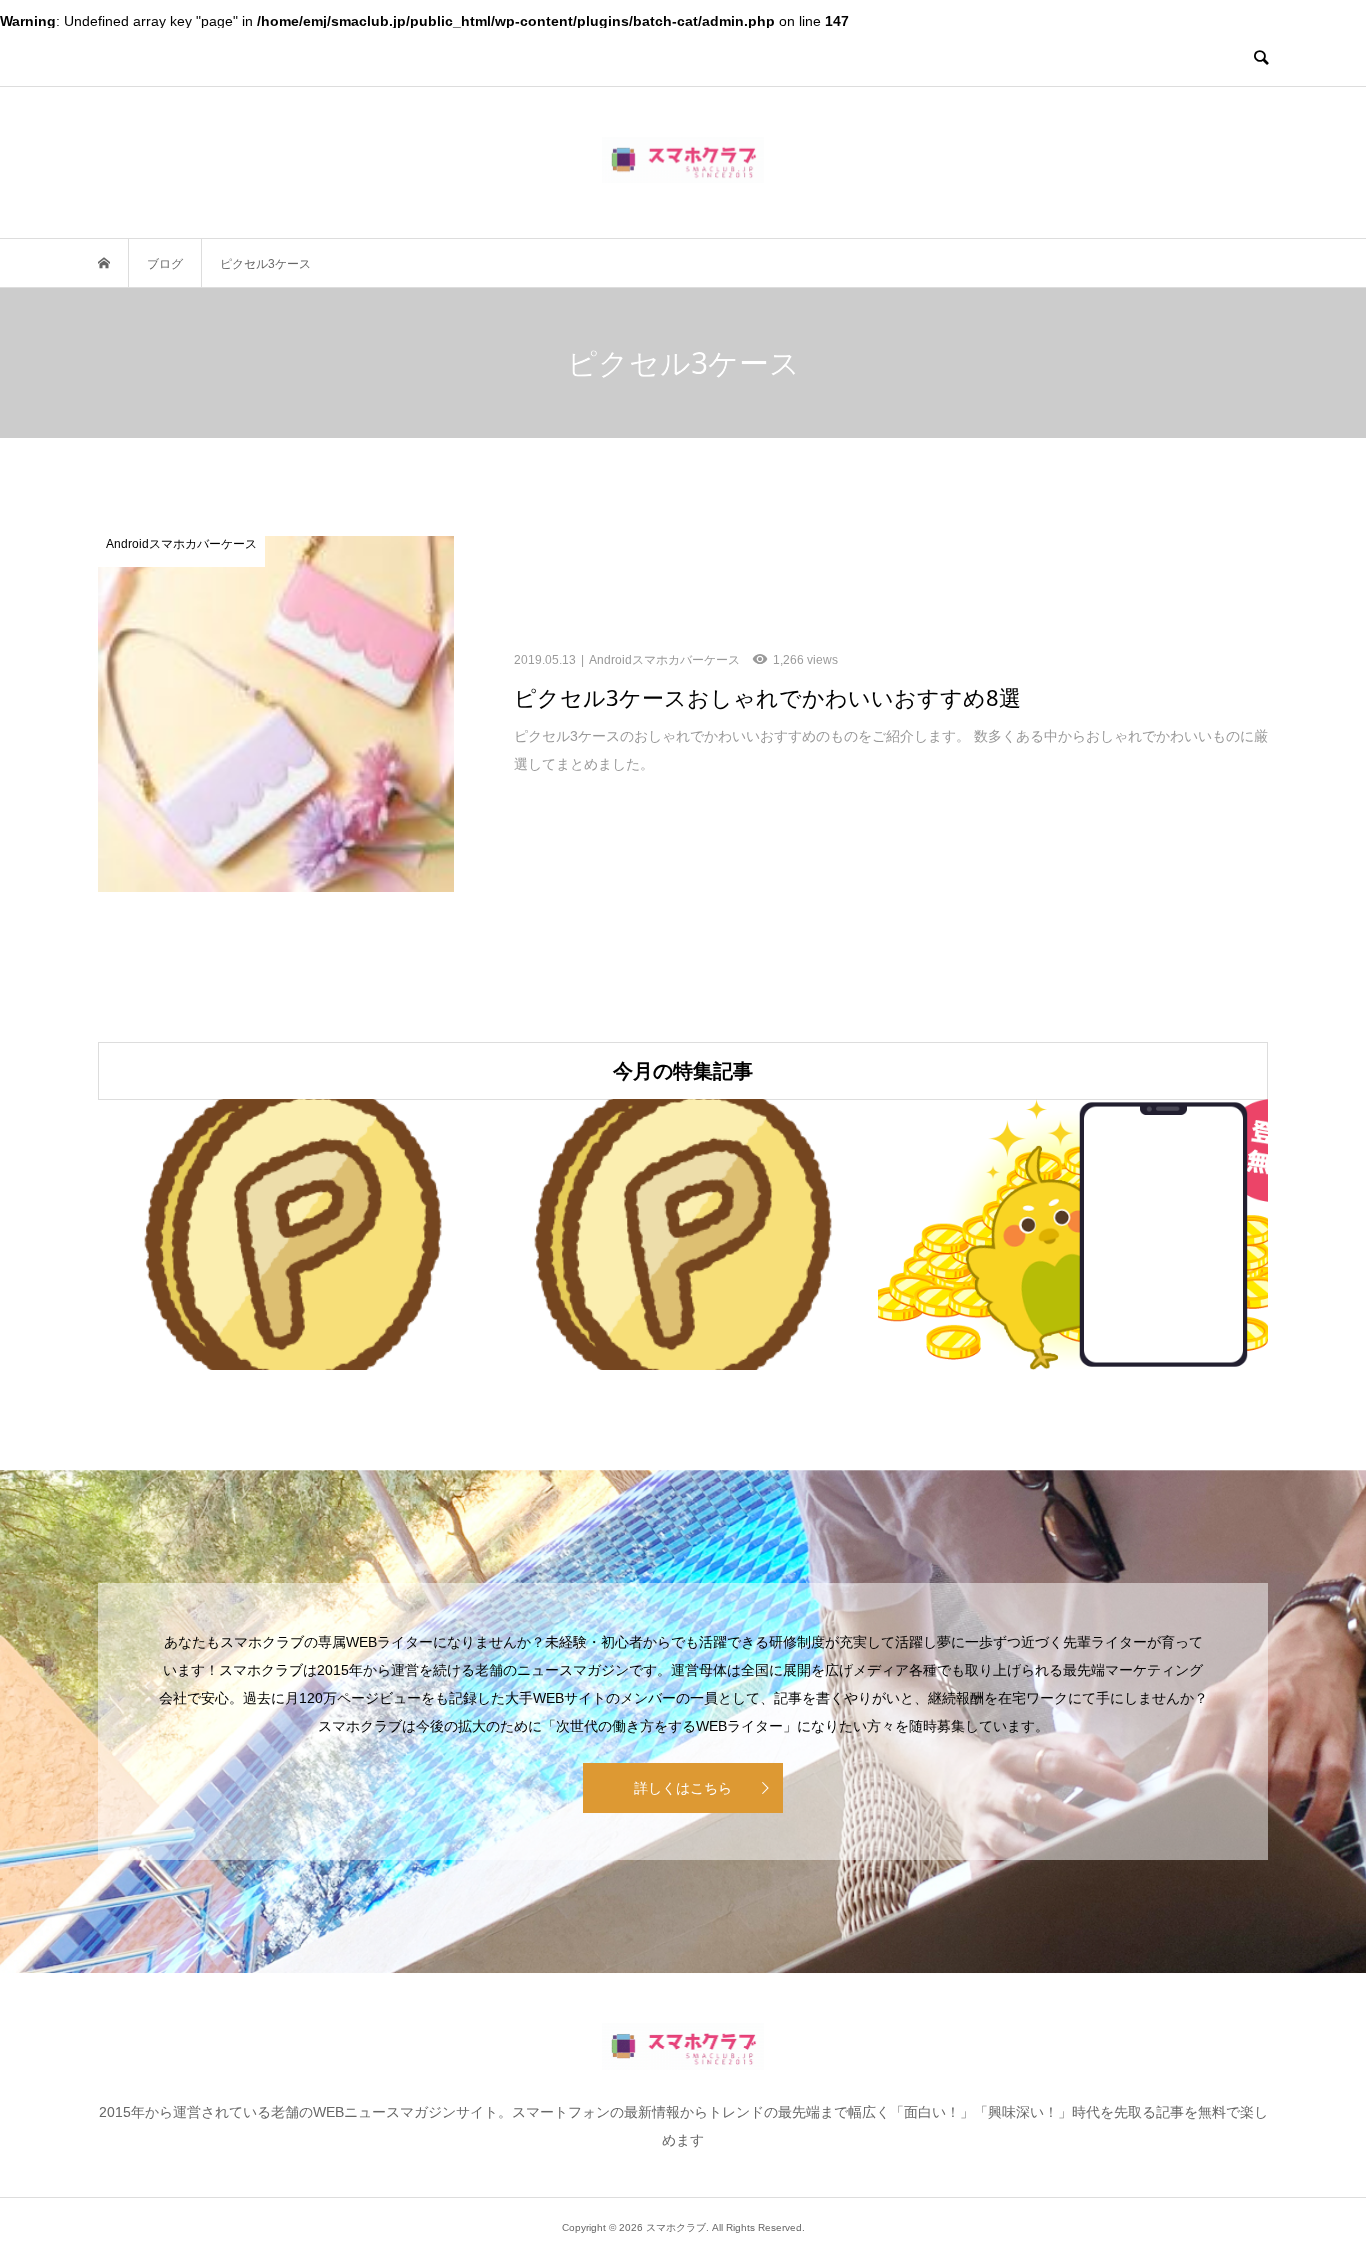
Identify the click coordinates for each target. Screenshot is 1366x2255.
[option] (293, 1234)
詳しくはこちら (683, 1788)
